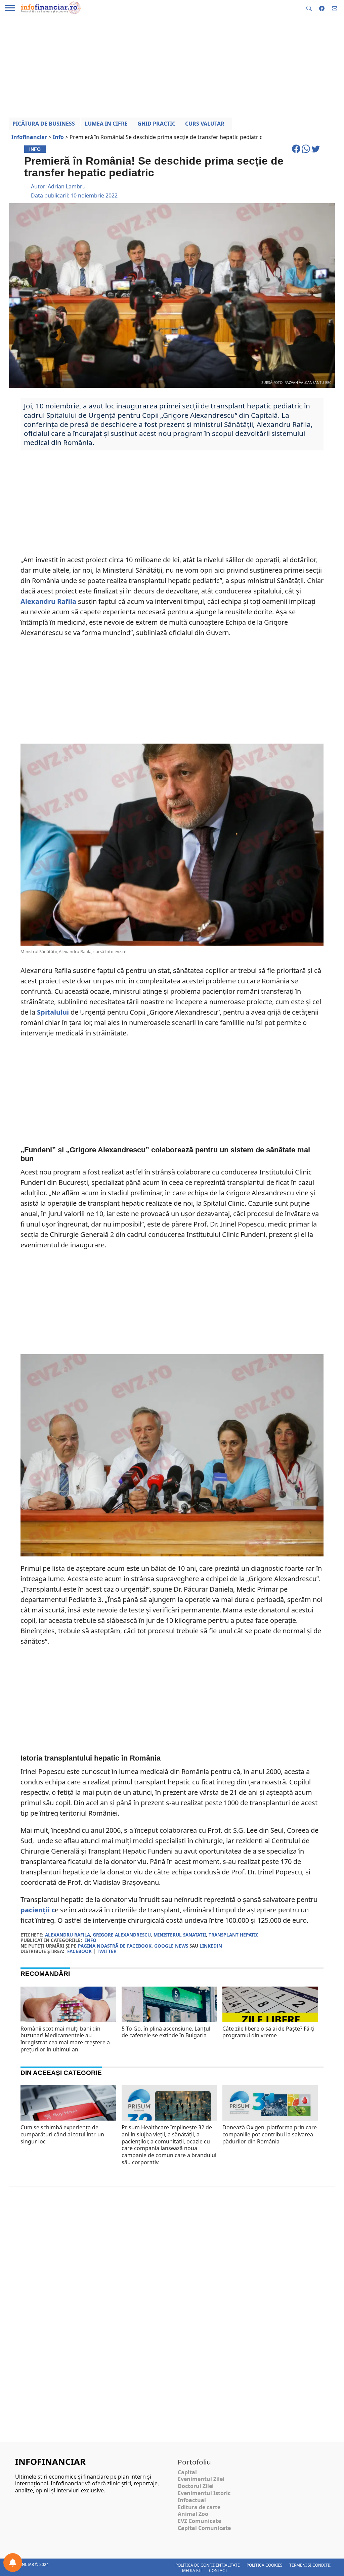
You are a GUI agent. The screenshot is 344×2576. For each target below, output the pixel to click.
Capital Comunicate (204, 2528)
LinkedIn (211, 1946)
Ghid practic (156, 124)
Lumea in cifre (106, 124)
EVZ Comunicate (199, 2521)
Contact (218, 2570)
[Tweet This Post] (316, 152)
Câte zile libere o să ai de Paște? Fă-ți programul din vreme (268, 2032)
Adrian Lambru (67, 186)
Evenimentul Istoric (204, 2493)
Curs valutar (205, 124)
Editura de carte (199, 2507)
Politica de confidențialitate (208, 2565)
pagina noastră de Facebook (115, 1946)
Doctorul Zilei (196, 2486)
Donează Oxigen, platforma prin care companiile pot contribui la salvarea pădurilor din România (270, 2134)
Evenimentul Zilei (201, 2479)
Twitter (107, 1951)
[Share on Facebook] (297, 152)
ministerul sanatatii (180, 1935)
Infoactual (192, 2500)
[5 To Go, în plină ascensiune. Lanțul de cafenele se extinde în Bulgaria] (169, 2018)
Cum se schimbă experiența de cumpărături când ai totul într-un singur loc (62, 2134)
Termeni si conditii (310, 2565)
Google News (171, 1946)
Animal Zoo (193, 2514)
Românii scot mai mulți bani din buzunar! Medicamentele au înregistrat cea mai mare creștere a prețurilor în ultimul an (65, 2039)
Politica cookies (265, 2565)
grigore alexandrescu (122, 1935)
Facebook (79, 1951)
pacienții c (38, 1910)
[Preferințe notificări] (13, 2563)
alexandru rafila (68, 1935)
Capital (187, 2472)
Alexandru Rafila (48, 601)
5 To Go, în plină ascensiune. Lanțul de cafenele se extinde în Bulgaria (166, 2032)
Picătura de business (44, 124)
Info (91, 1940)
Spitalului (52, 1012)
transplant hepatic (234, 1935)
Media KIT (192, 2570)
